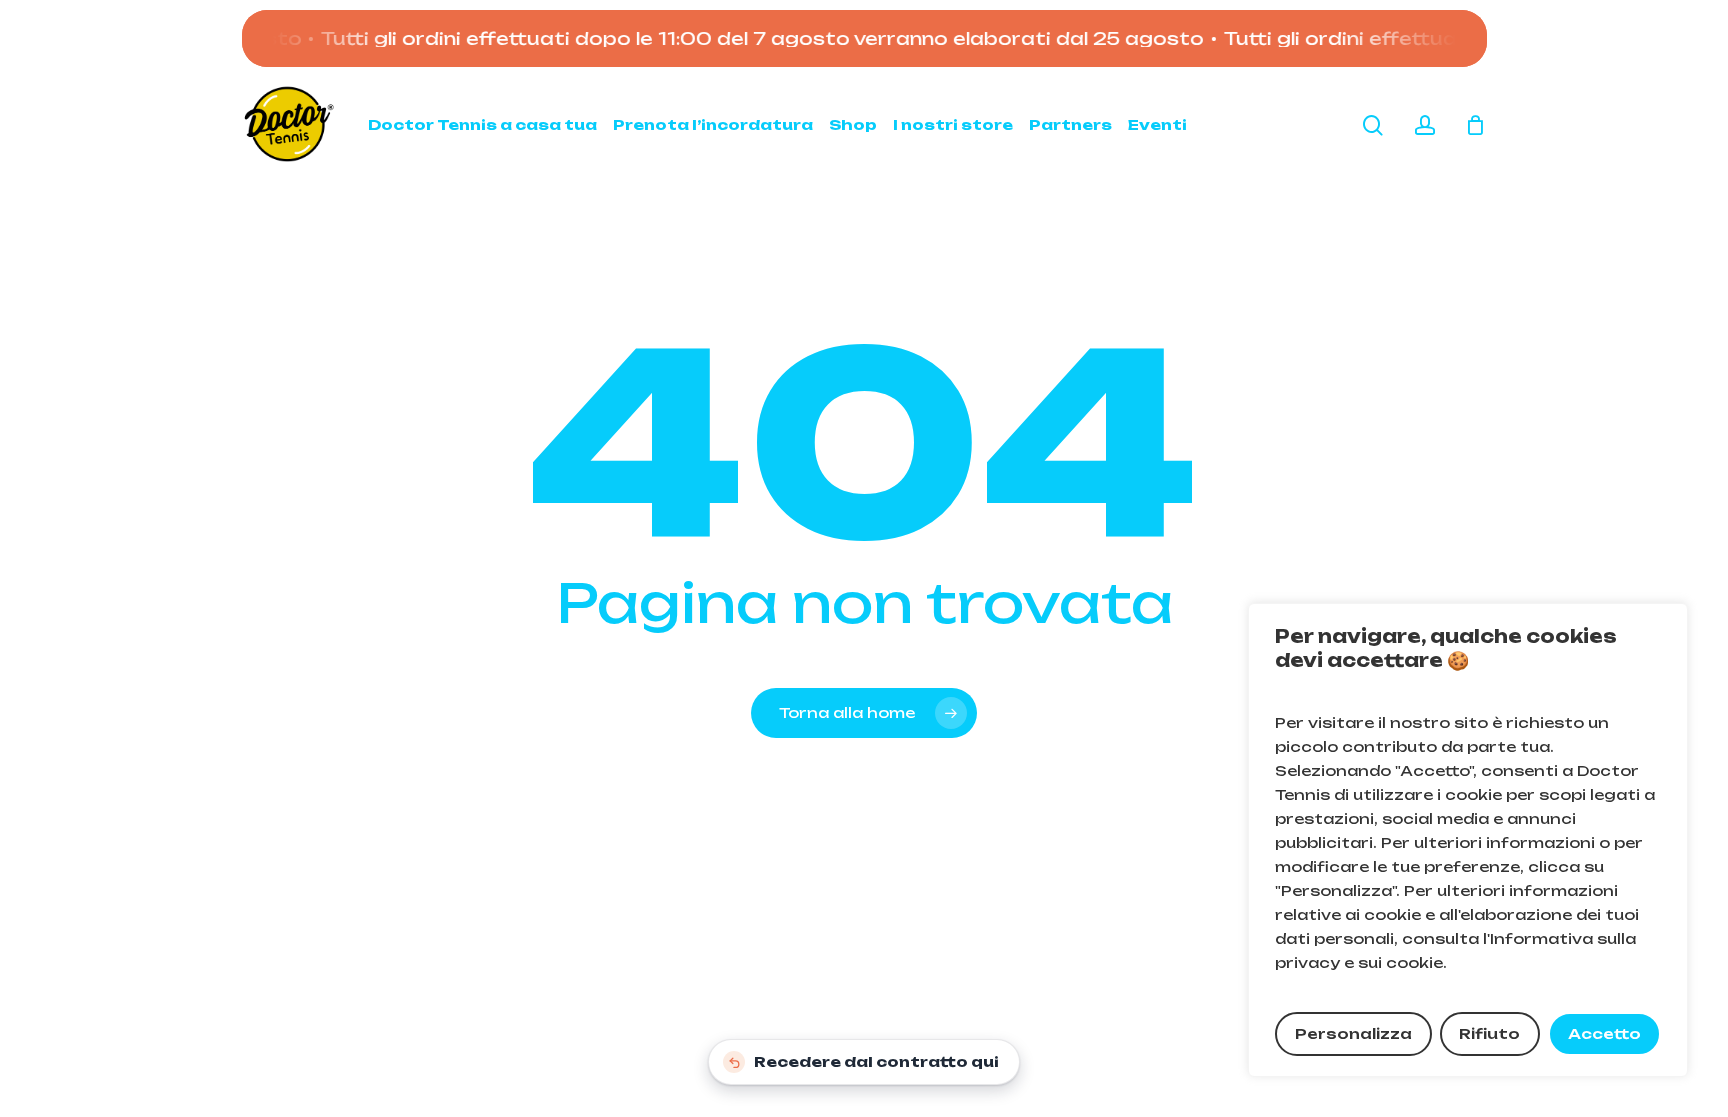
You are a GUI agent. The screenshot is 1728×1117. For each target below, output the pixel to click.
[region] (1468, 840)
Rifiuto (1489, 1033)
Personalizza (1353, 1033)
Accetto (1604, 1033)
